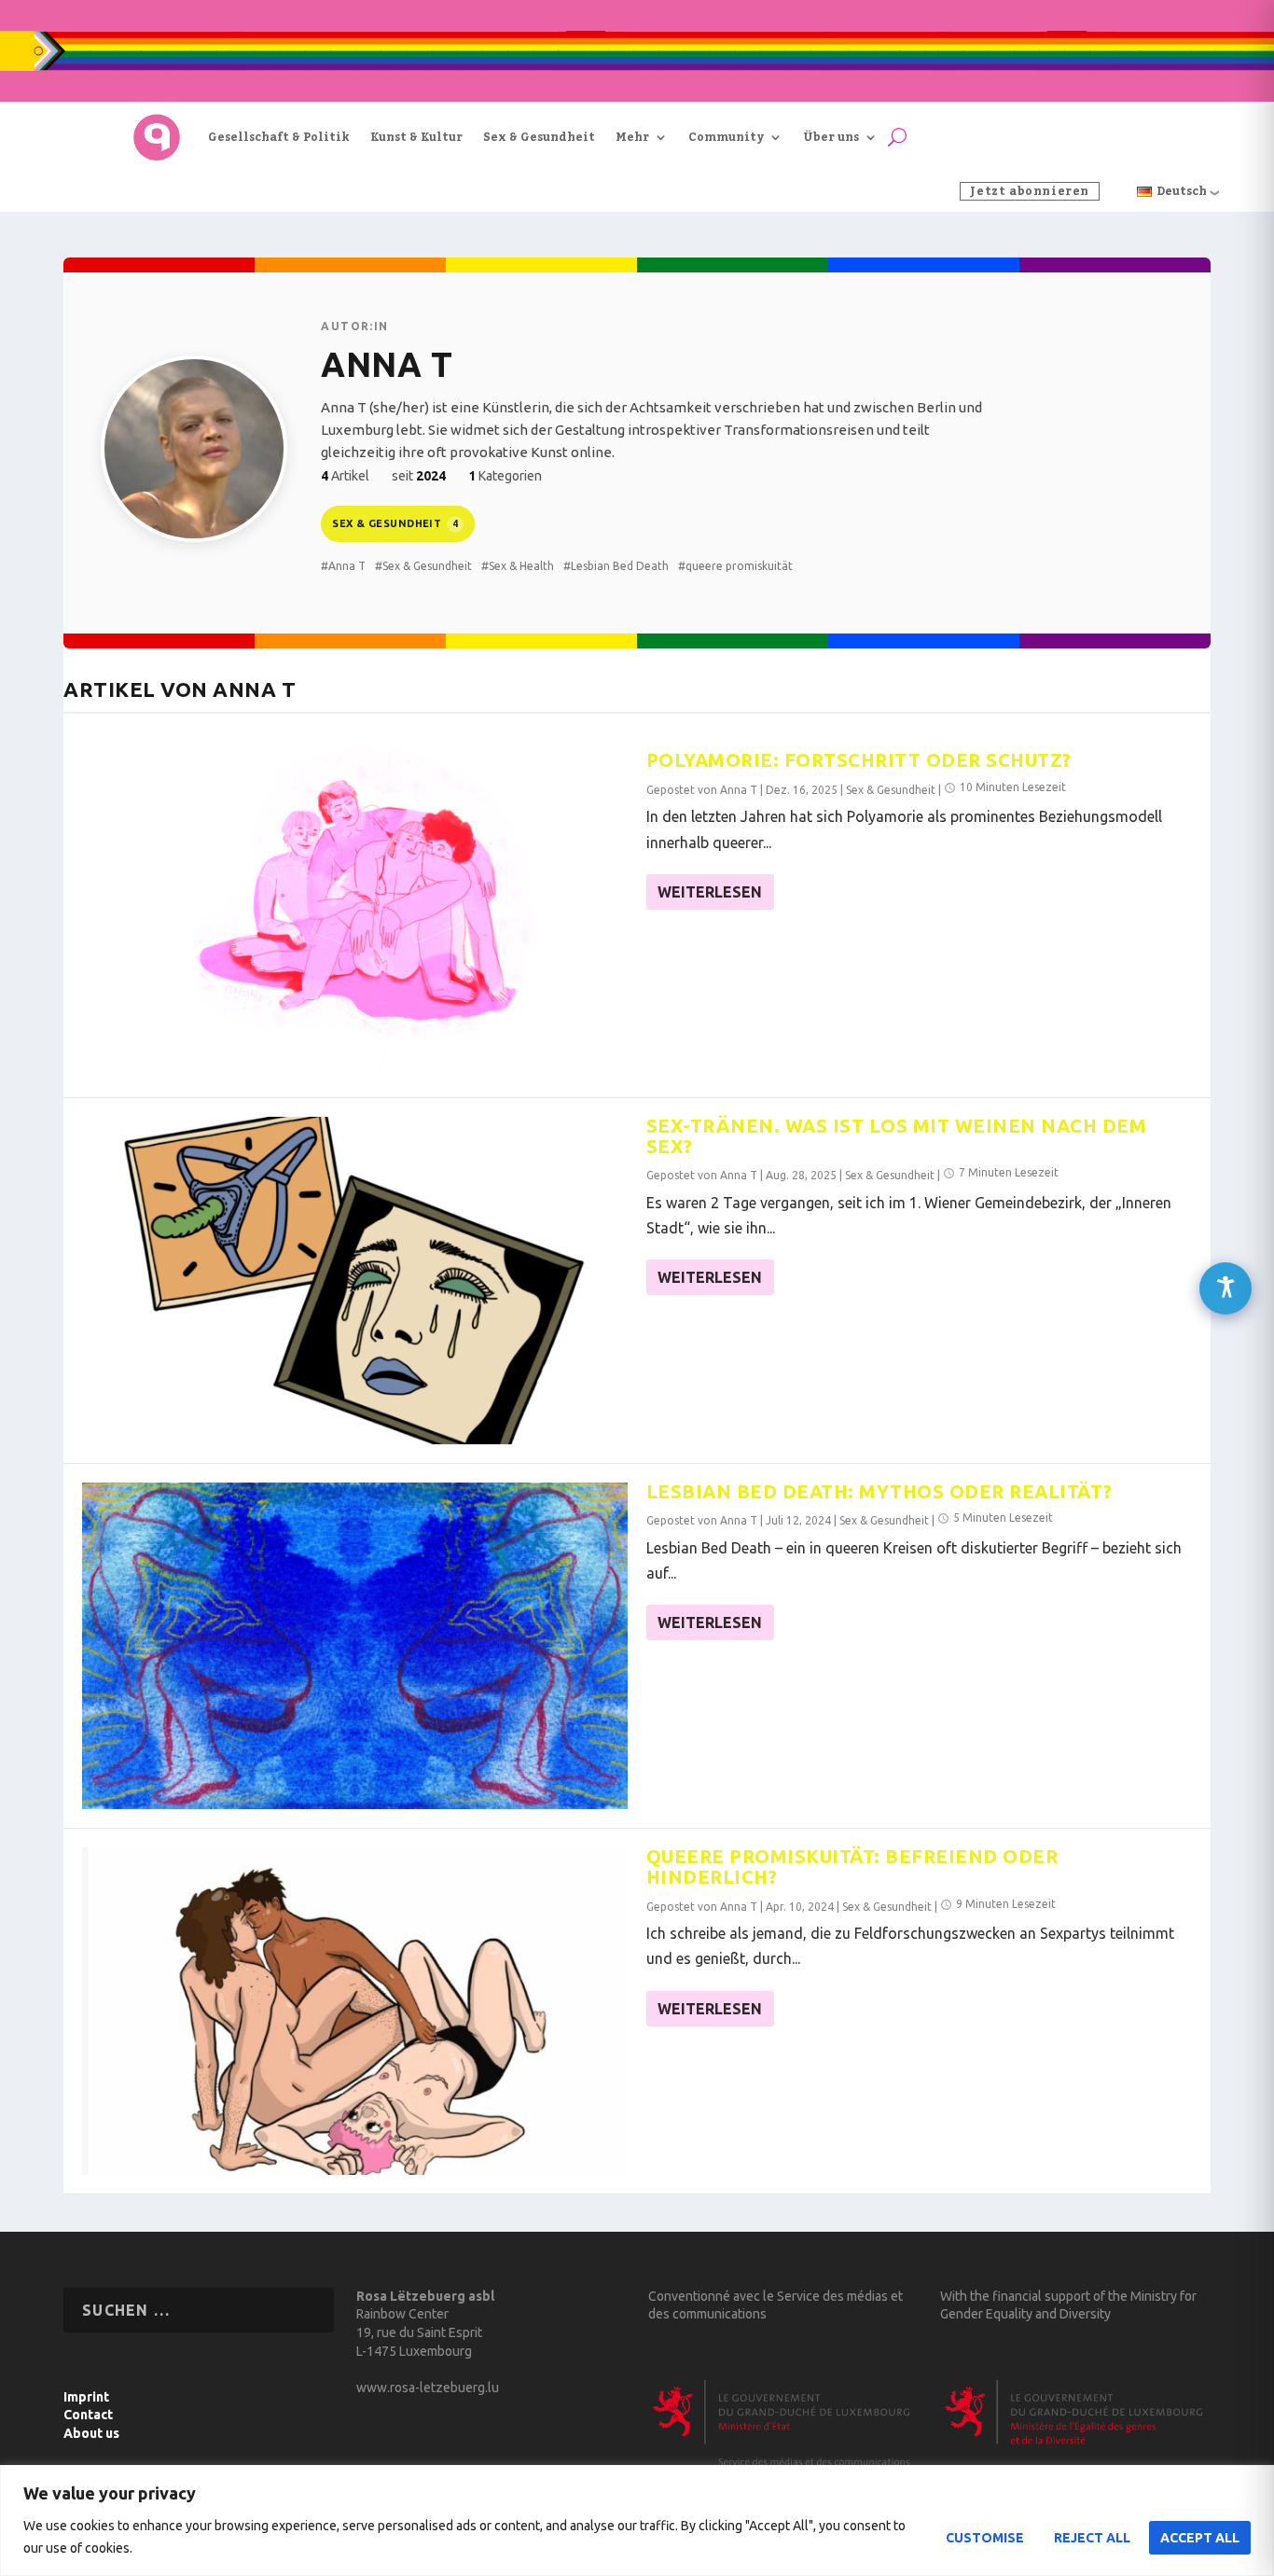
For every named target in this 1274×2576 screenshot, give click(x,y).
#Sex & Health (518, 566)
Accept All (1200, 2538)
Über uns (831, 137)
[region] (637, 2520)
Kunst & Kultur (416, 137)
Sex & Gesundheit (539, 137)
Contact (88, 2415)
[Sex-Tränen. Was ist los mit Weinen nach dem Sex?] (355, 1281)
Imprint (86, 2397)
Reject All (1092, 2538)
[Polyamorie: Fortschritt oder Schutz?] (355, 915)
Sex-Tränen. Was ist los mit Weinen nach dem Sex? (897, 1136)
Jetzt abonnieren (1030, 191)
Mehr (632, 137)
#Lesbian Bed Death (616, 566)
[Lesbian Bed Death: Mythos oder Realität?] (355, 1646)
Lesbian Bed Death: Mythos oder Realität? (879, 1491)
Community (726, 137)
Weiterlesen (710, 892)
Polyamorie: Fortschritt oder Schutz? (859, 760)
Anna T (739, 790)
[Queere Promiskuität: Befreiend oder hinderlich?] (355, 2011)
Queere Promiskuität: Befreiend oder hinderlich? (852, 1866)
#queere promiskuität (735, 566)
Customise (985, 2538)
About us (91, 2433)
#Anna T (343, 566)
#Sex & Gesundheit (423, 566)
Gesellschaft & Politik (279, 137)
